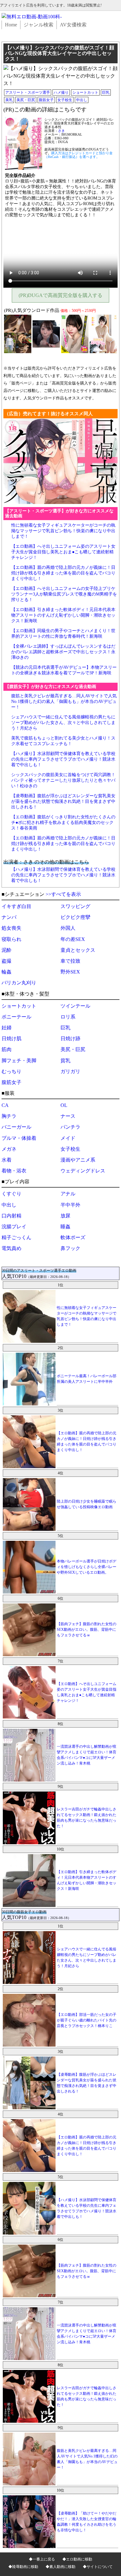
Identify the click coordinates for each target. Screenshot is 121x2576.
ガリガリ (70, 1071)
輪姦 (7, 972)
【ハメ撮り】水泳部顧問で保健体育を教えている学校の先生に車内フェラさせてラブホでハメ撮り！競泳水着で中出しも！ (63, 759)
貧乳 (65, 1061)
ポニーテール (16, 1017)
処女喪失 (11, 928)
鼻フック (70, 1248)
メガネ (9, 1149)
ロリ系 (68, 1017)
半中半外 (70, 1205)
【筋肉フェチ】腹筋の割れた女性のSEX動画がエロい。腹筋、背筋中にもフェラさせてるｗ (87, 1630)
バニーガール (16, 1127)
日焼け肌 (11, 1038)
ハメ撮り (61, 92)
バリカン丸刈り (19, 983)
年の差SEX (73, 939)
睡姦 (65, 1227)
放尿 (65, 1216)
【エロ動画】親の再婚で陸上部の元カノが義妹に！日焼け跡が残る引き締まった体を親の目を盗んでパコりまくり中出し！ (63, 573)
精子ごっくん (16, 1237)
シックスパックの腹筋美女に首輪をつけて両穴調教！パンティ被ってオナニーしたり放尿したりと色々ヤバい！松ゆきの (63, 780)
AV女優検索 (73, 25)
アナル (68, 1194)
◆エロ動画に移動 (77, 2559)
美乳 (9, 100)
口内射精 (11, 1216)
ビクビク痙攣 (75, 917)
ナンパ (9, 917)
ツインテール (75, 1006)
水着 (7, 1160)
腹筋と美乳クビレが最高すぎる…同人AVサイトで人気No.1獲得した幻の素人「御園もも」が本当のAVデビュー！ (64, 701)
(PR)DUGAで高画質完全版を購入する (60, 295)
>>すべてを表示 (63, 894)
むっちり (11, 1071)
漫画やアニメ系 (78, 1160)
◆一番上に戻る (42, 2559)
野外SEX (70, 972)
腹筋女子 (46, 100)
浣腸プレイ (14, 1227)
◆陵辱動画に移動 (23, 2567)
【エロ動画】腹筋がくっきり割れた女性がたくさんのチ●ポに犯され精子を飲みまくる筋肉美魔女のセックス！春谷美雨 (63, 823)
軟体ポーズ (73, 1237)
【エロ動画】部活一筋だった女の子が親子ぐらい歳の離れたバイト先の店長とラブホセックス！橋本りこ (87, 2020)
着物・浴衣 (14, 1171)
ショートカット (85, 92)
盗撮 (7, 961)
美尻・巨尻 (26, 100)
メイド (68, 1138)
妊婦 (7, 1028)
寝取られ (11, 939)
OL (64, 1105)
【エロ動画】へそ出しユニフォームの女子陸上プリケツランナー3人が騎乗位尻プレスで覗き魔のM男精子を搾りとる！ (64, 594)
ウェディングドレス (83, 1171)
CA (5, 1105)
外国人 (68, 928)
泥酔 (7, 950)
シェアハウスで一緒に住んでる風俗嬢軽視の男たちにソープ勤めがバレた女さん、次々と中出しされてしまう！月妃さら (63, 723)
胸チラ (9, 1116)
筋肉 (7, 1049)
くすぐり (11, 1194)
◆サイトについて (98, 2567)
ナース (68, 1116)
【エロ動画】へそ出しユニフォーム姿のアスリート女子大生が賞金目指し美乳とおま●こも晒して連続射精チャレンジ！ (63, 552)
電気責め (11, 1248)
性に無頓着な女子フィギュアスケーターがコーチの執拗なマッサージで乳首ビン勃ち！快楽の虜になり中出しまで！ (63, 531)
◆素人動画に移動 (60, 2567)
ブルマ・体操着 (19, 1138)
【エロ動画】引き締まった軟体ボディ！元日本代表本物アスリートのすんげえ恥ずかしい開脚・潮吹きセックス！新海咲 (63, 615)
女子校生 (65, 100)
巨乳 (106, 92)
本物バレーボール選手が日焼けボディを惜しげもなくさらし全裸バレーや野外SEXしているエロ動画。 (87, 1567)
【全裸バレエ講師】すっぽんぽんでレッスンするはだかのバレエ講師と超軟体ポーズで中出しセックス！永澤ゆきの (63, 652)
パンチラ (70, 1127)
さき (61, 131)
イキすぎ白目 (16, 906)
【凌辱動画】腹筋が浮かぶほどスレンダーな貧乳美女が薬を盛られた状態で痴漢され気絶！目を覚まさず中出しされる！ (63, 801)
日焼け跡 (70, 1038)
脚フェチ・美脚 (19, 1061)
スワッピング (75, 906)
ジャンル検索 (38, 25)
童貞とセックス (78, 950)
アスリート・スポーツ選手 (28, 92)
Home (11, 25)
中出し (82, 100)
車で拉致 (70, 961)
